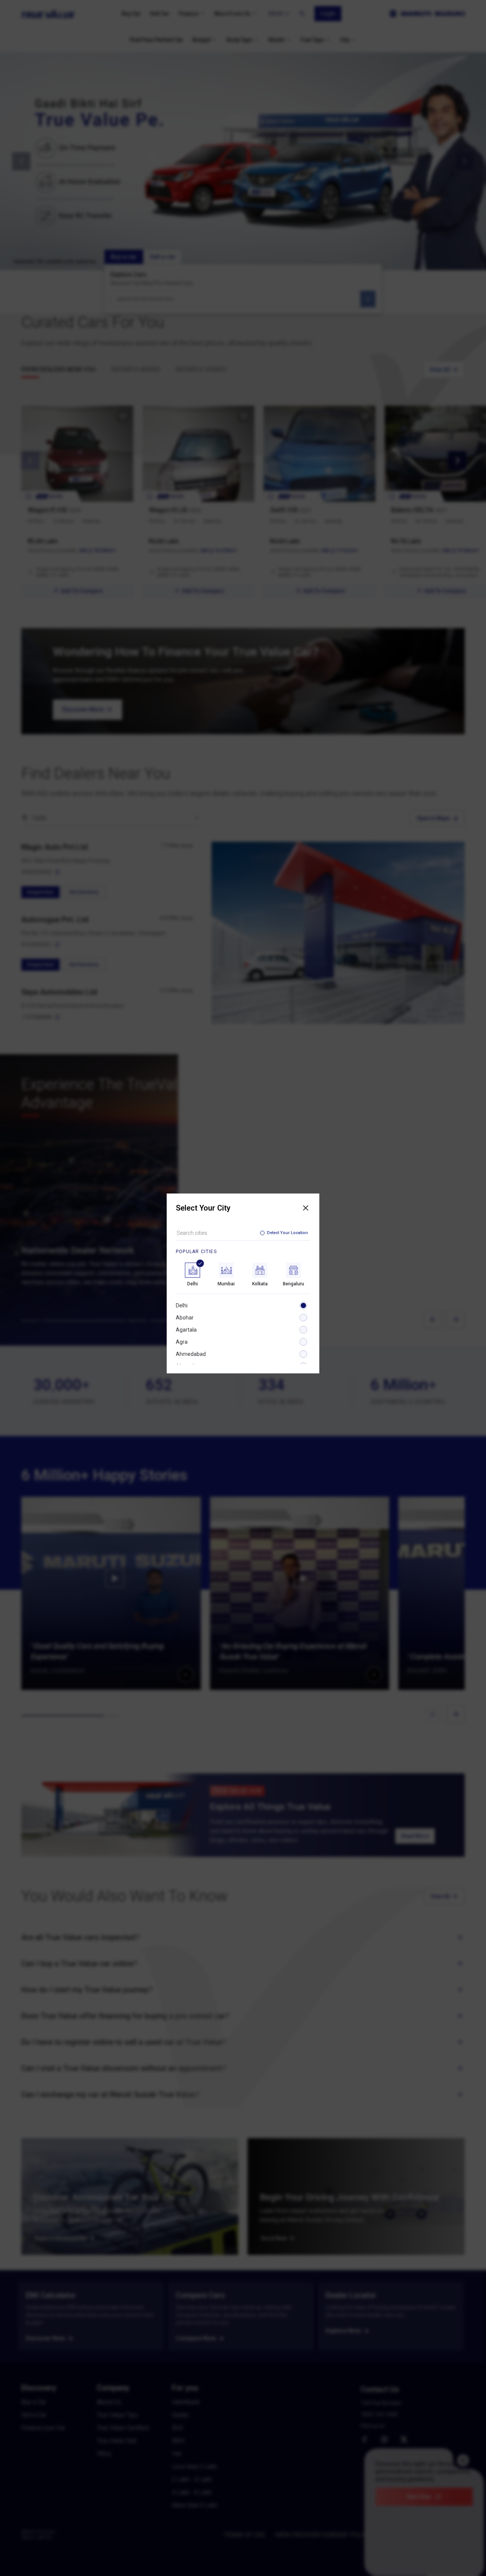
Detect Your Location (287, 1233)
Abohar (185, 1318)
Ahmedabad (191, 1354)
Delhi (182, 1305)
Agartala (186, 1330)
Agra (182, 1342)
